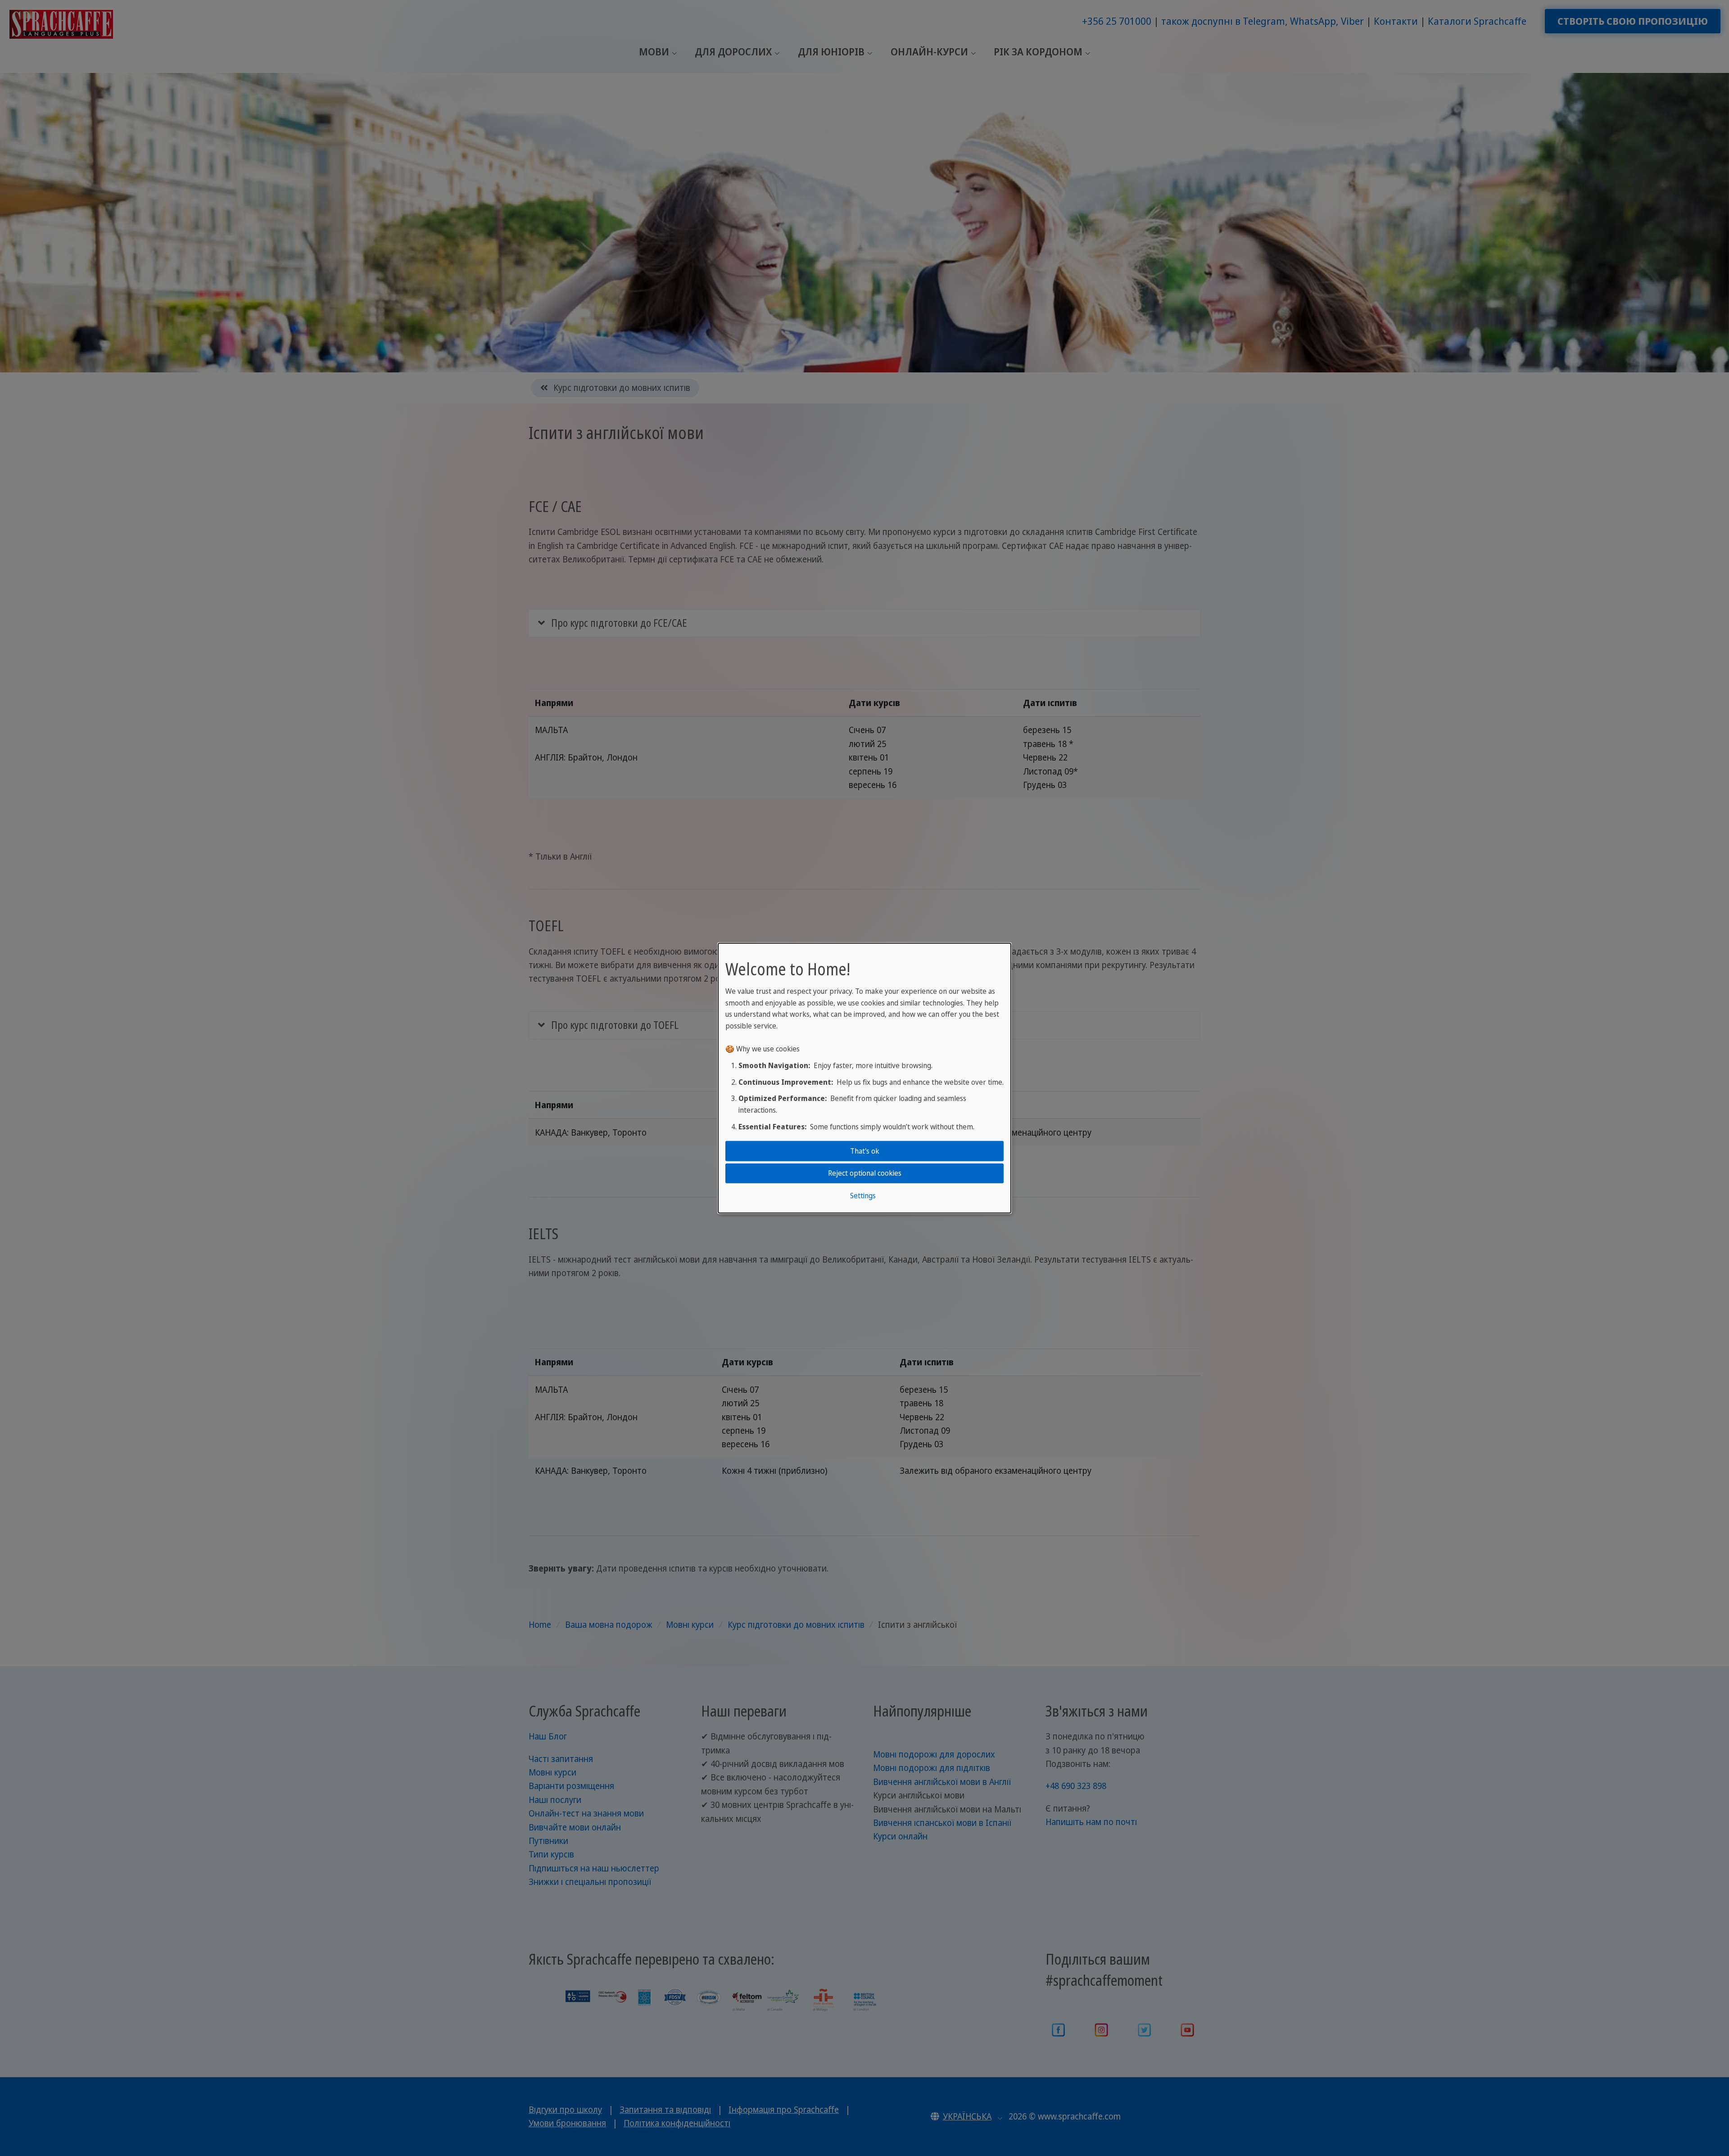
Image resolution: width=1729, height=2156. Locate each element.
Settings (863, 1195)
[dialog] (864, 1078)
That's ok (865, 1151)
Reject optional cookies (865, 1173)
